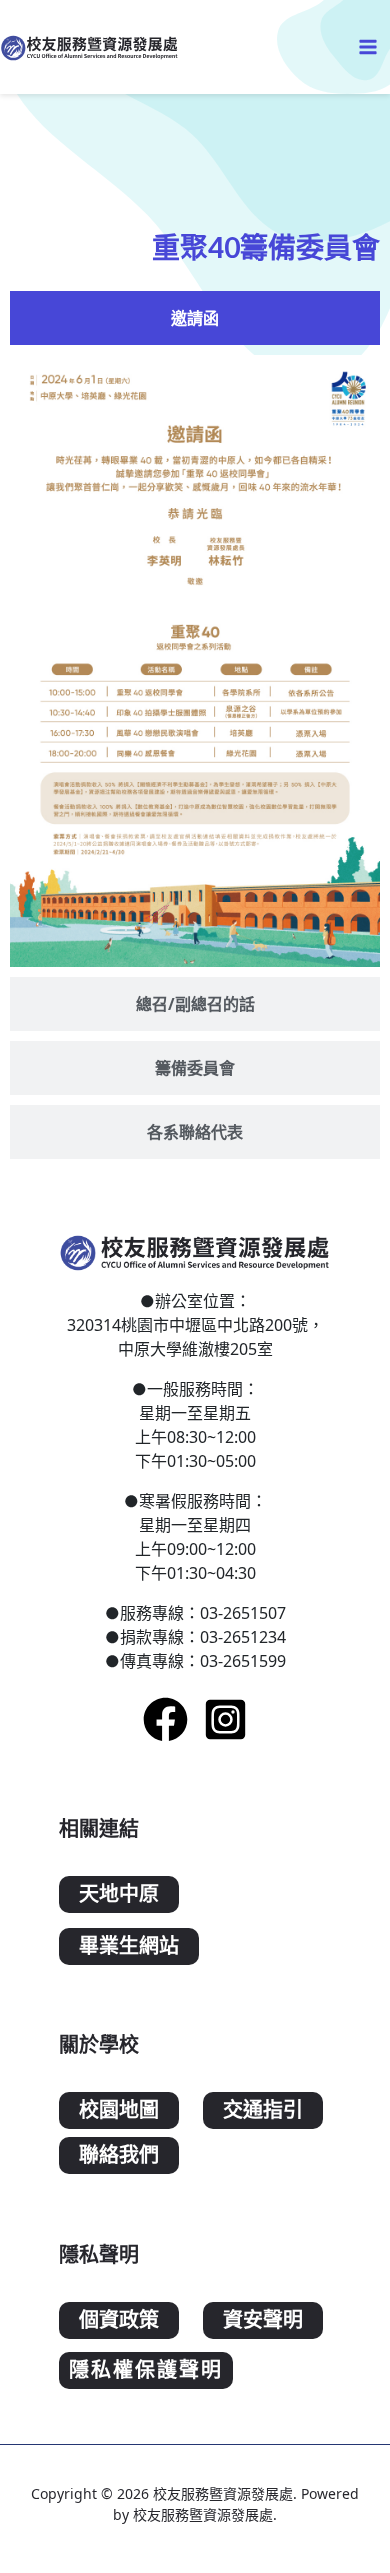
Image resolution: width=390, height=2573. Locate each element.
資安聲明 (263, 2320)
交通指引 (263, 2110)
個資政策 (119, 2320)
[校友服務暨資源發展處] (90, 47)
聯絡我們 (119, 2155)
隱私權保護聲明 (146, 2370)
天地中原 (119, 1894)
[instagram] (225, 1719)
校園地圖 (119, 2110)
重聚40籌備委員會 (266, 247)
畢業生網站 (129, 1946)
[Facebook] (165, 1719)
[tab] (195, 318)
